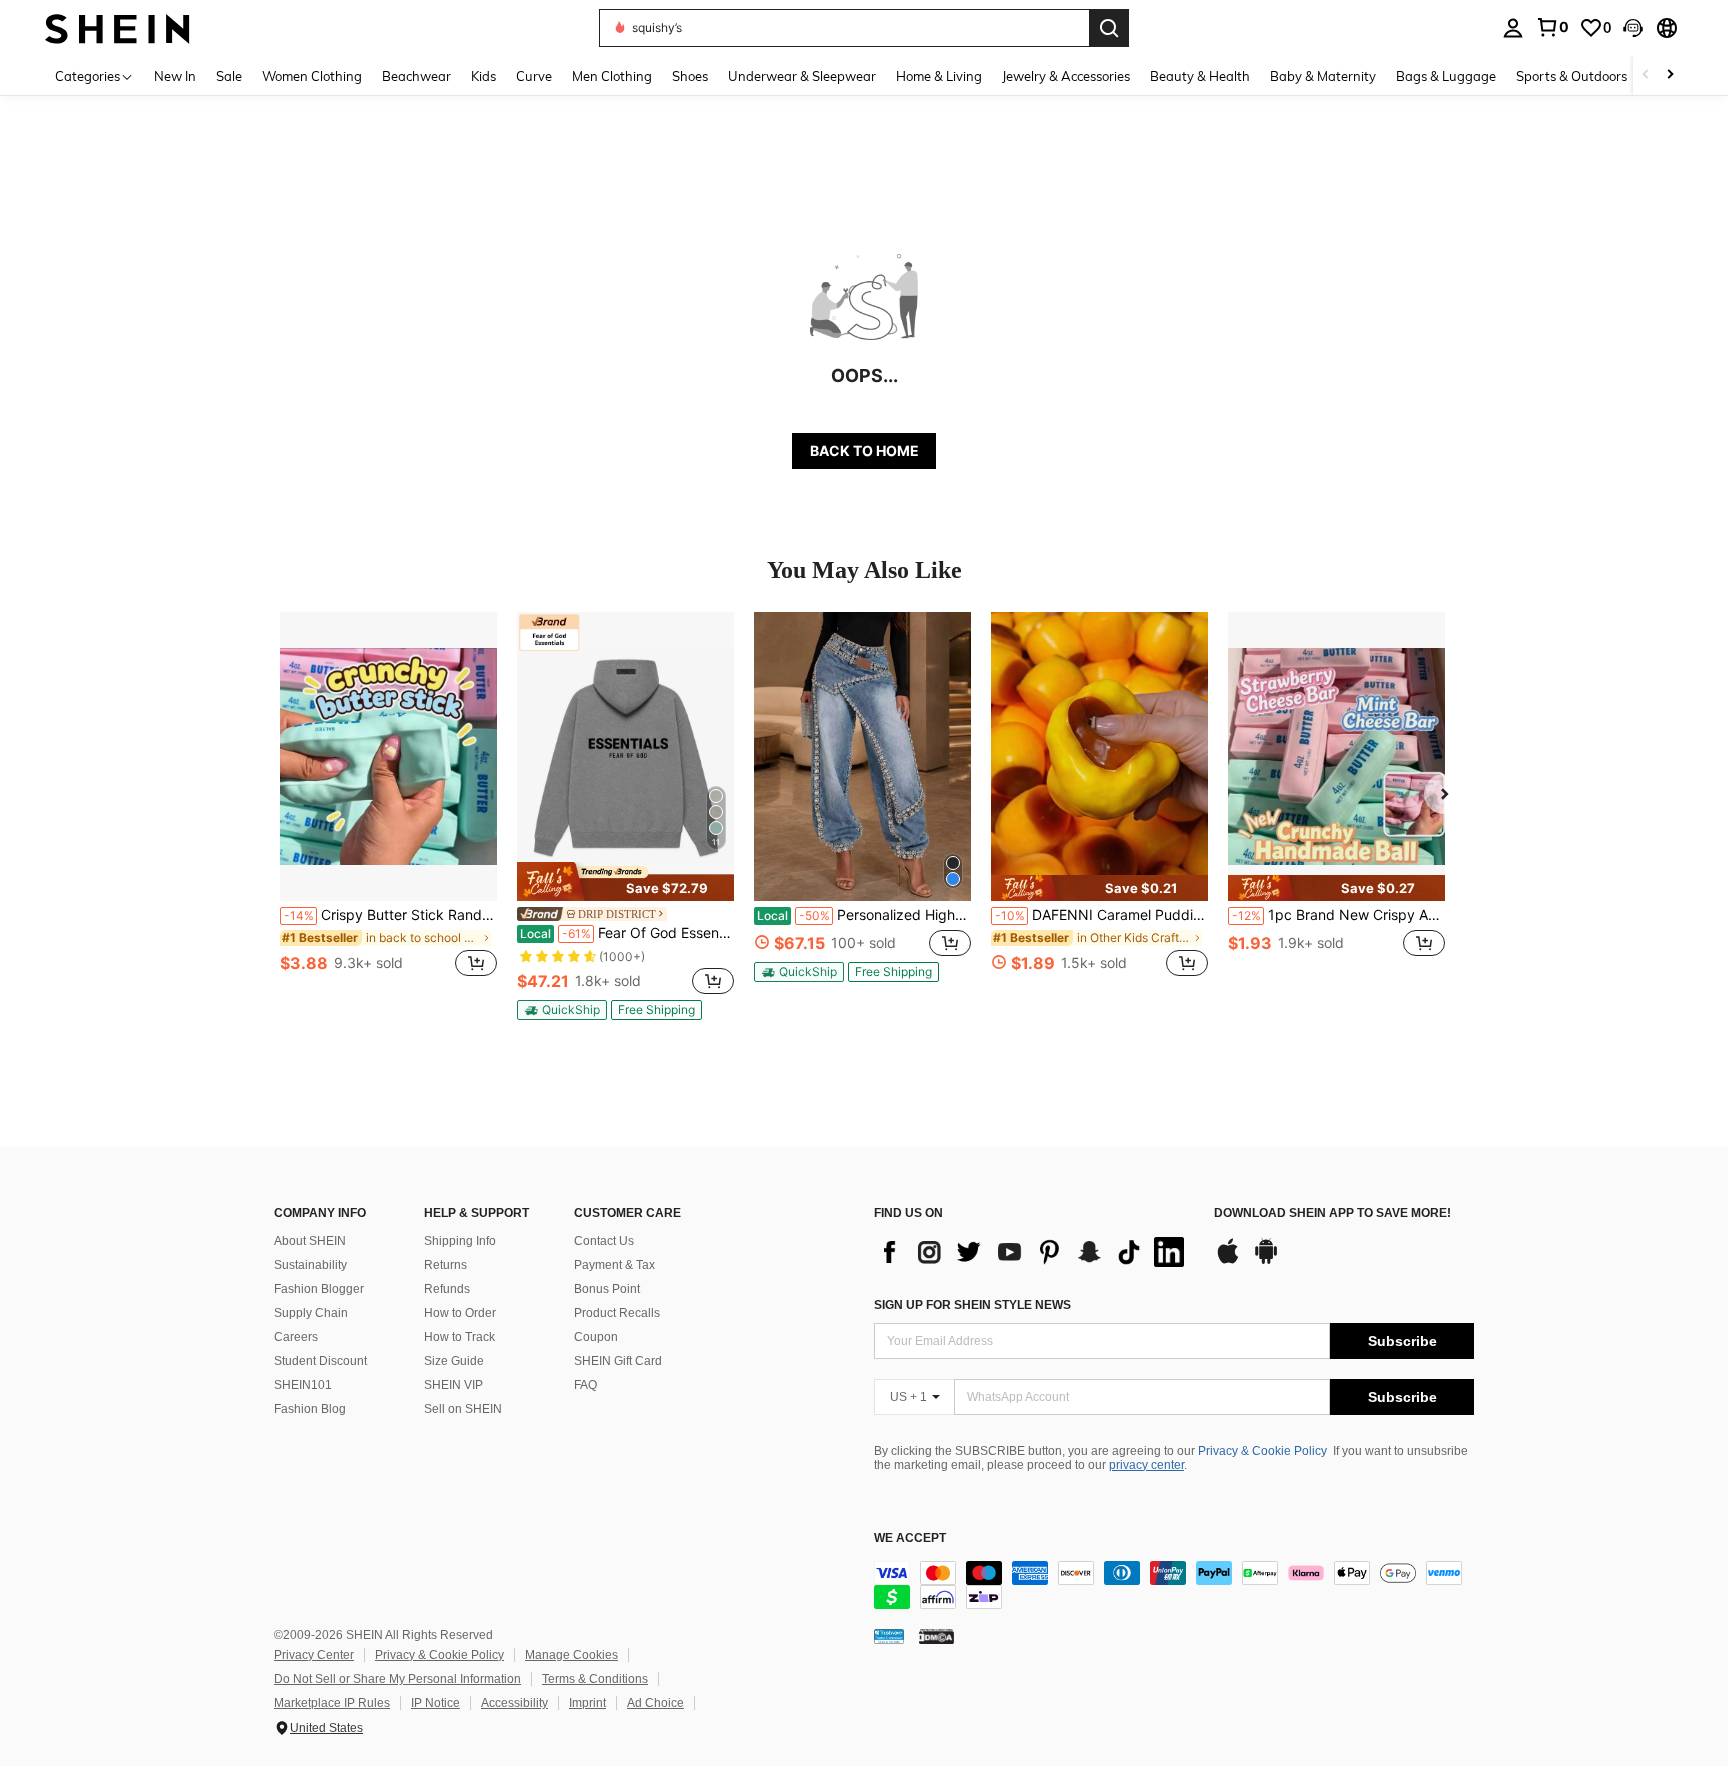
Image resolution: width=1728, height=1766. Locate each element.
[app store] (1228, 1261)
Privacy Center (314, 1655)
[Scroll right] (1670, 75)
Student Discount (320, 1361)
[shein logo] (117, 27)
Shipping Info (460, 1241)
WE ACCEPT (910, 1538)
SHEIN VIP (453, 1385)
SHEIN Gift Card (618, 1361)
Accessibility (514, 1703)
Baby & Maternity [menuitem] (1323, 76)
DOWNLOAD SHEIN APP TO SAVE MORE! (1332, 1213)
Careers (296, 1337)
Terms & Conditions (595, 1679)
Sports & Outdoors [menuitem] (1571, 76)
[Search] (1109, 28)
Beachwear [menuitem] (416, 76)
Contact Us (604, 1241)
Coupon (596, 1337)
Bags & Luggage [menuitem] (1446, 76)
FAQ (585, 1385)
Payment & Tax (614, 1265)
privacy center (1146, 1465)
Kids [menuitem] (483, 76)
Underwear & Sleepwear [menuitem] (802, 76)
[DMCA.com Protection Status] (936, 1636)
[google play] (1266, 1261)
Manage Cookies (571, 1655)
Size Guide (454, 1361)
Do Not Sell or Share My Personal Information (397, 1679)
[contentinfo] (1174, 1585)
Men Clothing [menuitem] (612, 76)
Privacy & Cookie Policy (1262, 1451)
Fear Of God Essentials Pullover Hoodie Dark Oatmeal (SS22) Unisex (627, 933)
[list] (1034, 1252)
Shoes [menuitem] (690, 76)
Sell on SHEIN (463, 1409)
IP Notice (435, 1703)
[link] (1552, 27)
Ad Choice (655, 1703)
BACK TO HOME (864, 450)
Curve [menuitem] (534, 76)
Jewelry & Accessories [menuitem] (1066, 76)
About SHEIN (310, 1241)
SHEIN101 (303, 1385)
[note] (625, 881)
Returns (445, 1265)
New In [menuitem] (175, 76)
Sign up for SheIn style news (972, 1305)
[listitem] (388, 805)
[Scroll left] (1646, 75)
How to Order (460, 1313)
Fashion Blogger (319, 1289)
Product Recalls (617, 1313)
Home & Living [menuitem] (939, 76)
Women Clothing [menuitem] (312, 76)
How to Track (459, 1337)
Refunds (447, 1289)
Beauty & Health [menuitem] (1200, 76)
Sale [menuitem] (229, 76)
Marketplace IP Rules (332, 1703)
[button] (1633, 28)
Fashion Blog (310, 1409)
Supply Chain (311, 1313)
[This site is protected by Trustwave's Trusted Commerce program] (889, 1636)
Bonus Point (607, 1289)
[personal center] (1513, 28)
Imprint (587, 1703)
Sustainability (310, 1265)
